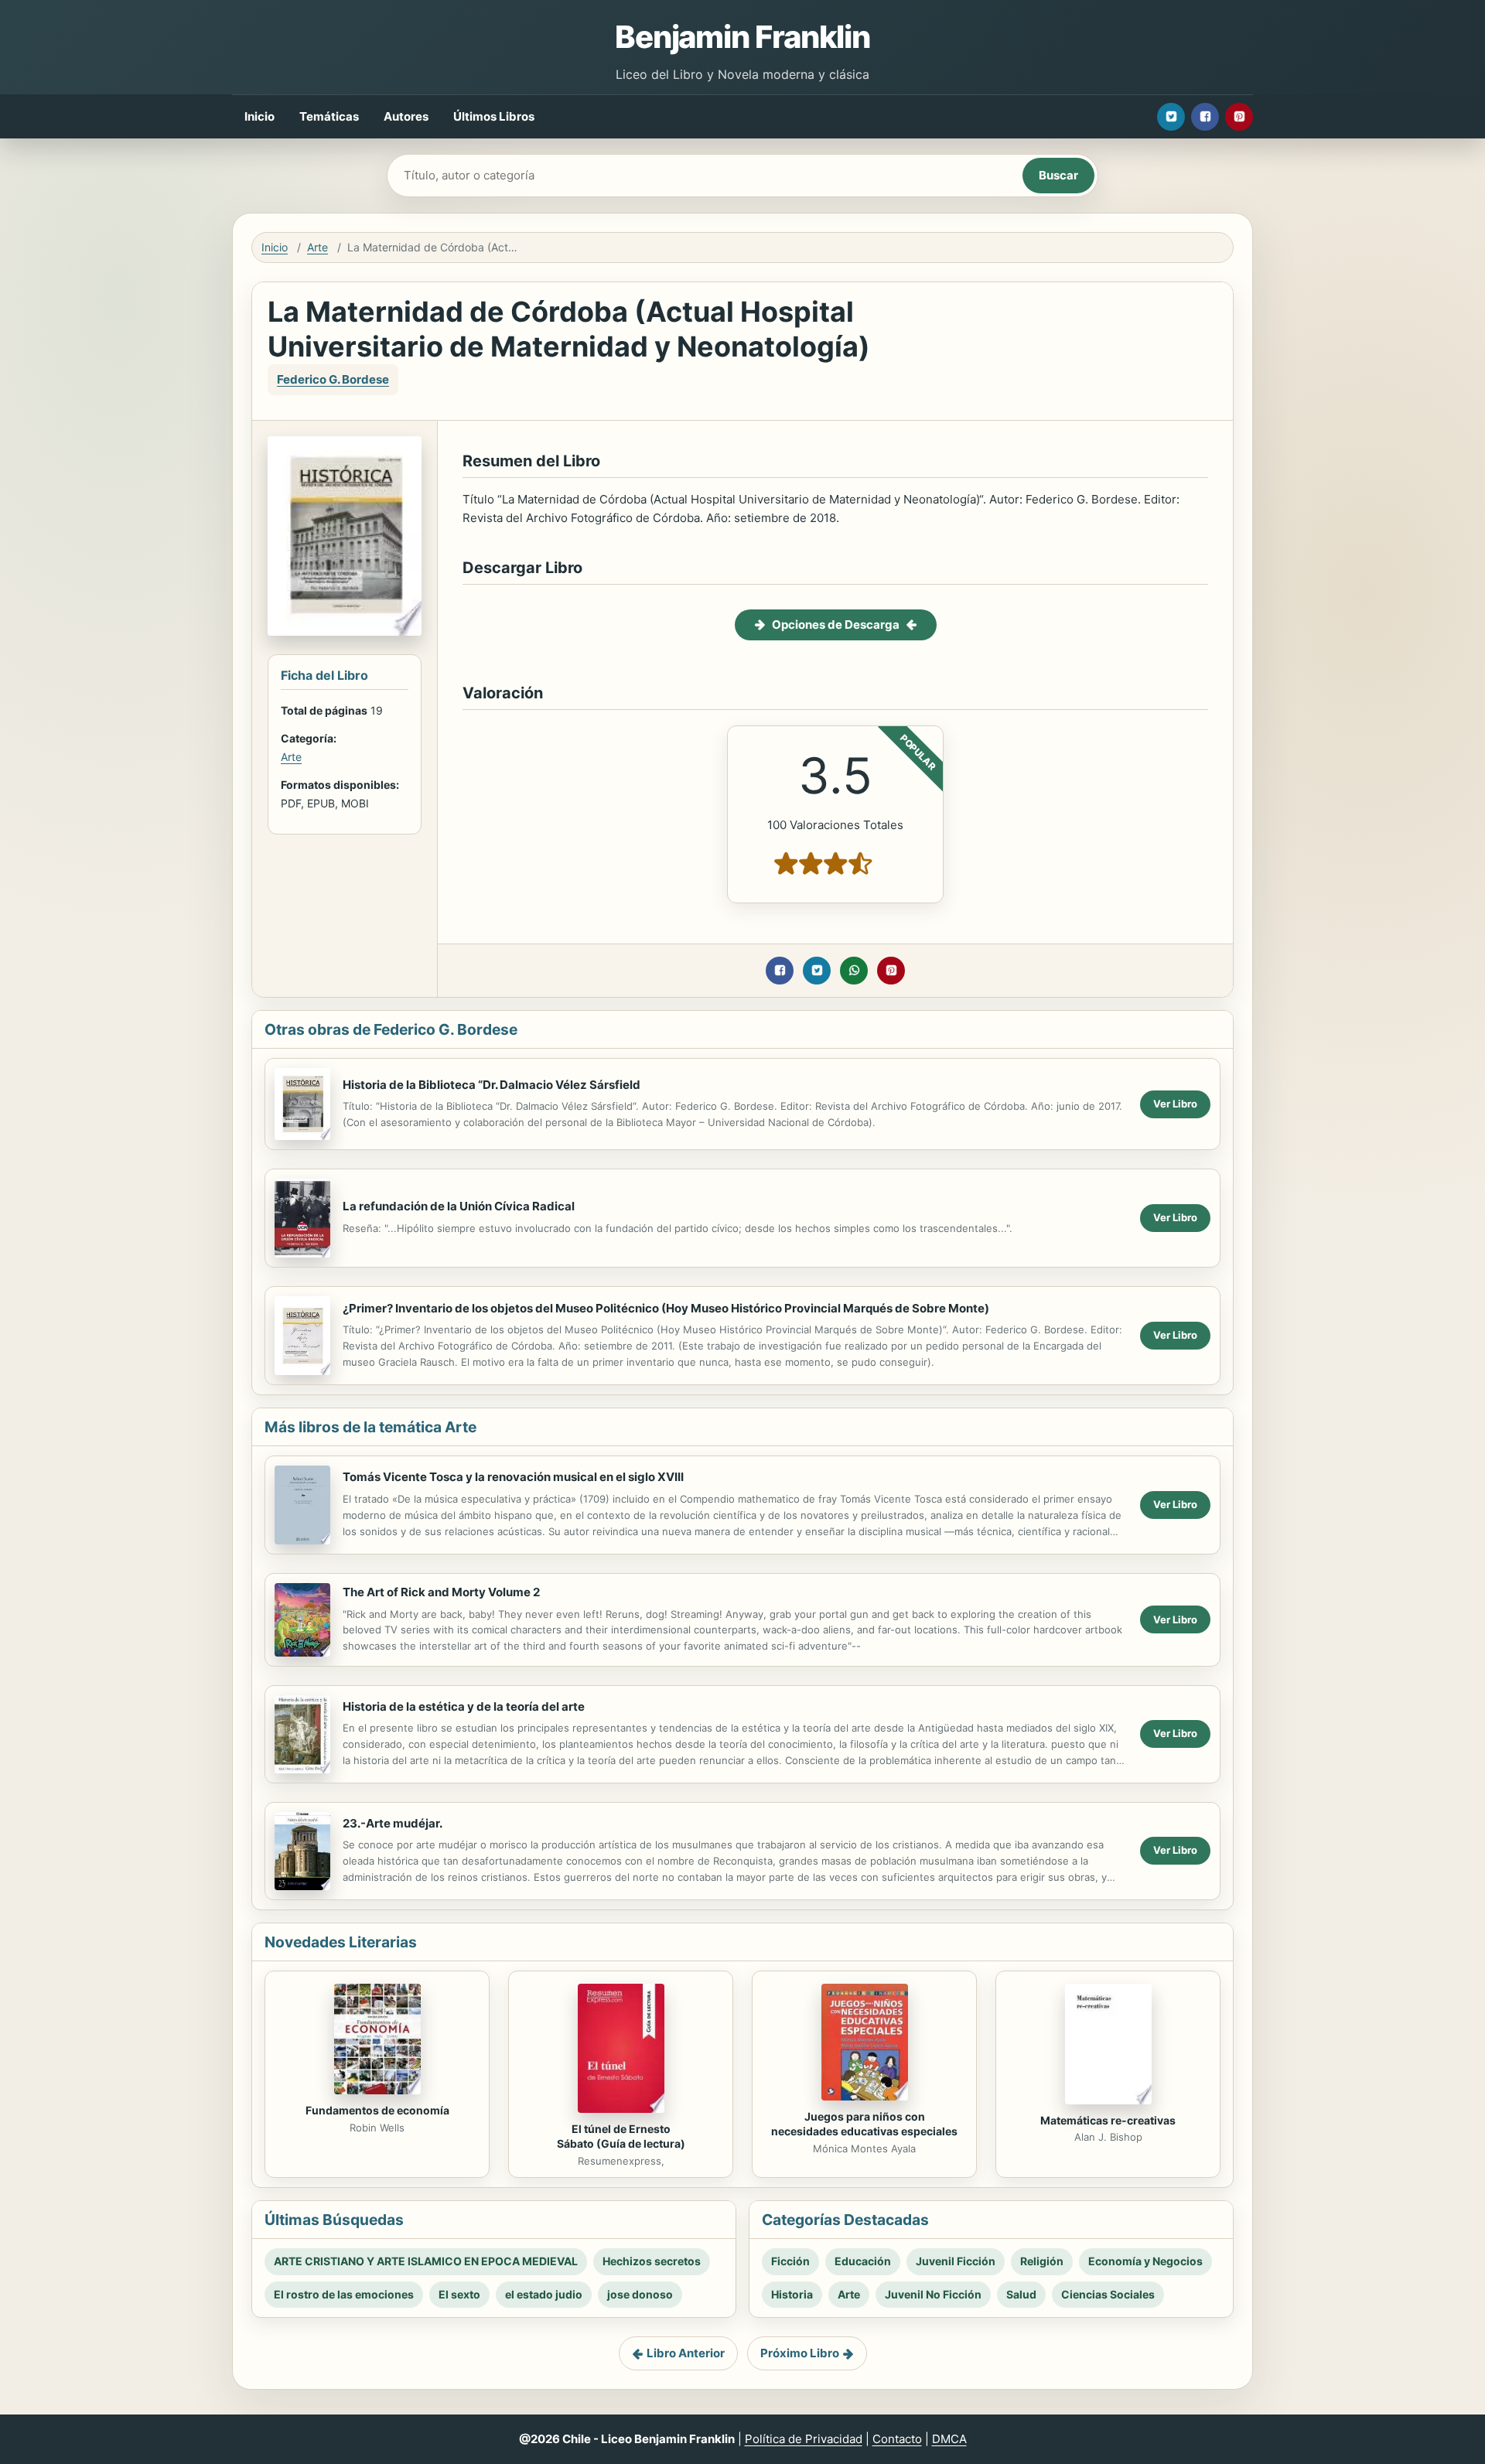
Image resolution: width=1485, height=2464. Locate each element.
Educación (863, 2261)
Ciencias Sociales (1108, 2294)
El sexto (459, 2294)
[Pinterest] (1239, 117)
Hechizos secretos (652, 2261)
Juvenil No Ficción (933, 2294)
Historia (792, 2294)
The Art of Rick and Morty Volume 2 (441, 1592)
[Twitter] (1171, 117)
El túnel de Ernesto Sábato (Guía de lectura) (621, 2136)
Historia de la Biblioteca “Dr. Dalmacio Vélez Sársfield (492, 1085)
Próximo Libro (800, 2353)
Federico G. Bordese (333, 379)
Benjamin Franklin (742, 37)
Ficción (790, 2261)
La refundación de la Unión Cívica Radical (459, 1206)
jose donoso (640, 2294)
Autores (406, 116)
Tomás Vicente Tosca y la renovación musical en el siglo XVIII (513, 1477)
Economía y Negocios (1145, 2261)
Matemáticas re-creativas (1108, 2120)
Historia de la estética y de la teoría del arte (464, 1706)
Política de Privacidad (804, 2439)
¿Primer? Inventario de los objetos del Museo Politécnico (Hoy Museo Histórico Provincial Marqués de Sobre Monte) (666, 1308)
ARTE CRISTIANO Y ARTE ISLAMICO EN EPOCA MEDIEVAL (426, 2261)
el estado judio (544, 2294)
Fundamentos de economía (377, 2110)
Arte (317, 247)
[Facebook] (1205, 117)
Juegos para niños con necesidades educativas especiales (864, 2124)
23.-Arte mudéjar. (393, 1823)
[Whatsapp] (854, 971)
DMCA (949, 2439)
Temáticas (329, 116)
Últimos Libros (494, 116)
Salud (1021, 2294)
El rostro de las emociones (344, 2294)
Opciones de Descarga (836, 625)
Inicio (259, 116)
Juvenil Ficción (956, 2261)
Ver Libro (1175, 1104)
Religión (1042, 2261)
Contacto (897, 2439)
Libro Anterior (686, 2353)
